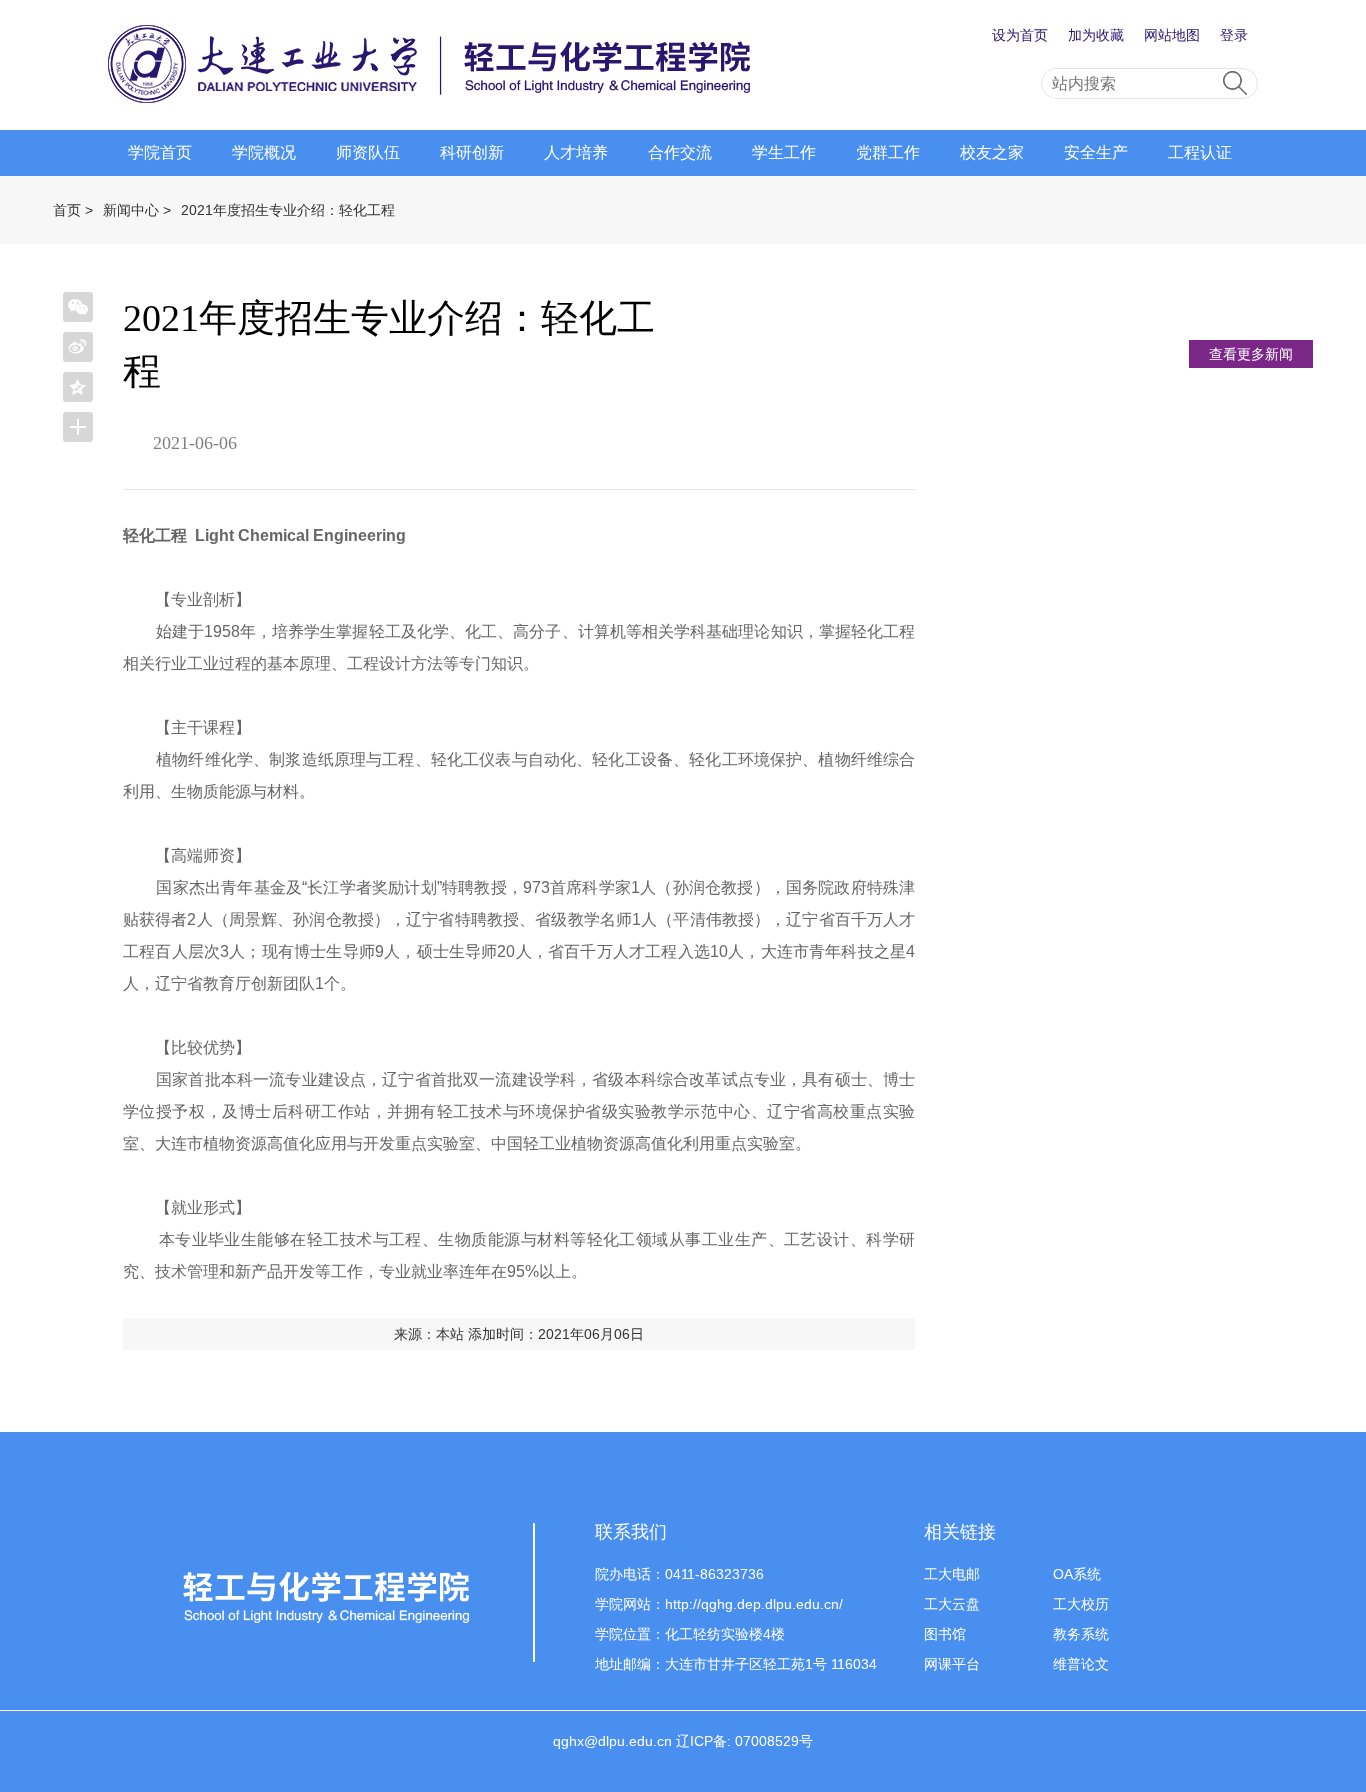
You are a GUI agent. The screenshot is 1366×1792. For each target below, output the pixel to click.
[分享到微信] (78, 307)
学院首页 (160, 152)
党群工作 (888, 152)
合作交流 (680, 152)
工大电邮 (952, 1574)
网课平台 (952, 1664)
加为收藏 (1096, 35)
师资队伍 (368, 152)
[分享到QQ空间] (78, 387)
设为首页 (1020, 35)
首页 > (73, 210)
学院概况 (264, 152)
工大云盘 (952, 1604)
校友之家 (992, 152)
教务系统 (1081, 1634)
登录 (1234, 35)
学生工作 (784, 152)
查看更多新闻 (1251, 354)
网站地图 (1172, 35)
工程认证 (1200, 152)
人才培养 (576, 152)
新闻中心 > (137, 210)
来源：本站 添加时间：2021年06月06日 (519, 1334)
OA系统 (1077, 1574)
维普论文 (1081, 1664)
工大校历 (1081, 1604)
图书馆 (945, 1634)
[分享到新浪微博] (78, 347)
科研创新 (472, 152)
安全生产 (1096, 152)
